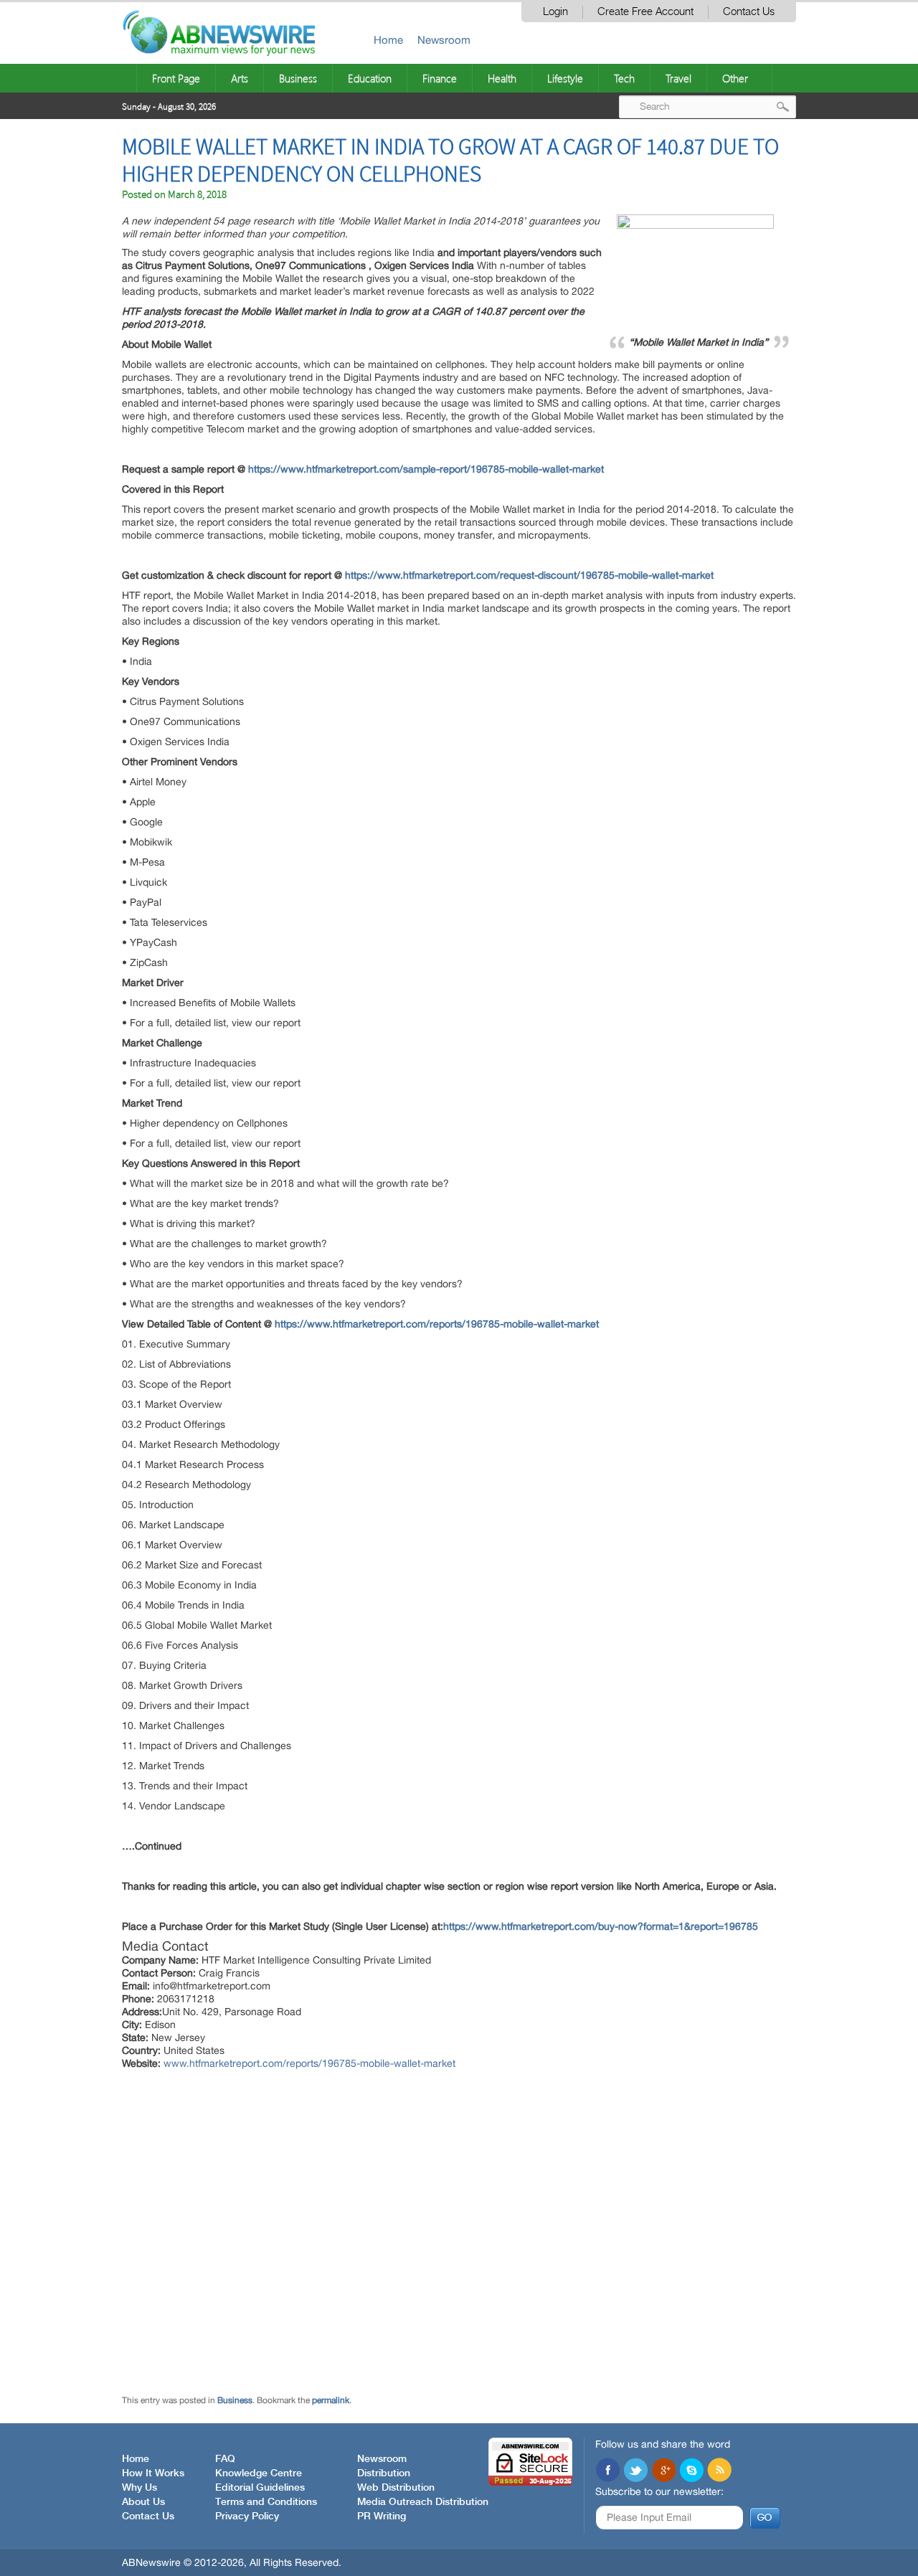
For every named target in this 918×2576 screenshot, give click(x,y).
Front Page (176, 78)
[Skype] (691, 2471)
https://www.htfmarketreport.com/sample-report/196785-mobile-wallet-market (426, 469)
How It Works (153, 2473)
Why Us (139, 2488)
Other (735, 78)
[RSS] (719, 2471)
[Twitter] (635, 2471)
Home (388, 40)
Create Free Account (645, 12)
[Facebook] (607, 2471)
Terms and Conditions (266, 2502)
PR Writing (382, 2516)
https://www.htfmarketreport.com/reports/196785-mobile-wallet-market (437, 1324)
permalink (331, 2400)
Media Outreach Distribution (423, 2502)
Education (370, 78)
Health (502, 78)
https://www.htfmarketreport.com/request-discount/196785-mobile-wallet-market (529, 575)
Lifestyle (565, 78)
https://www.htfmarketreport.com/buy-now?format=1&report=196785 (601, 1926)
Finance (440, 78)
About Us (143, 2502)
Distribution (384, 2473)
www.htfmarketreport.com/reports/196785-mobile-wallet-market (309, 2063)
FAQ (225, 2459)
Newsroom (444, 40)
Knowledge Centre (259, 2473)
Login (555, 12)
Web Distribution (396, 2488)
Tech (624, 78)
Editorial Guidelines (260, 2488)
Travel (678, 78)
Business (298, 78)
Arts (240, 78)
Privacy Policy (247, 2516)
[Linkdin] (663, 2471)
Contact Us (749, 12)
